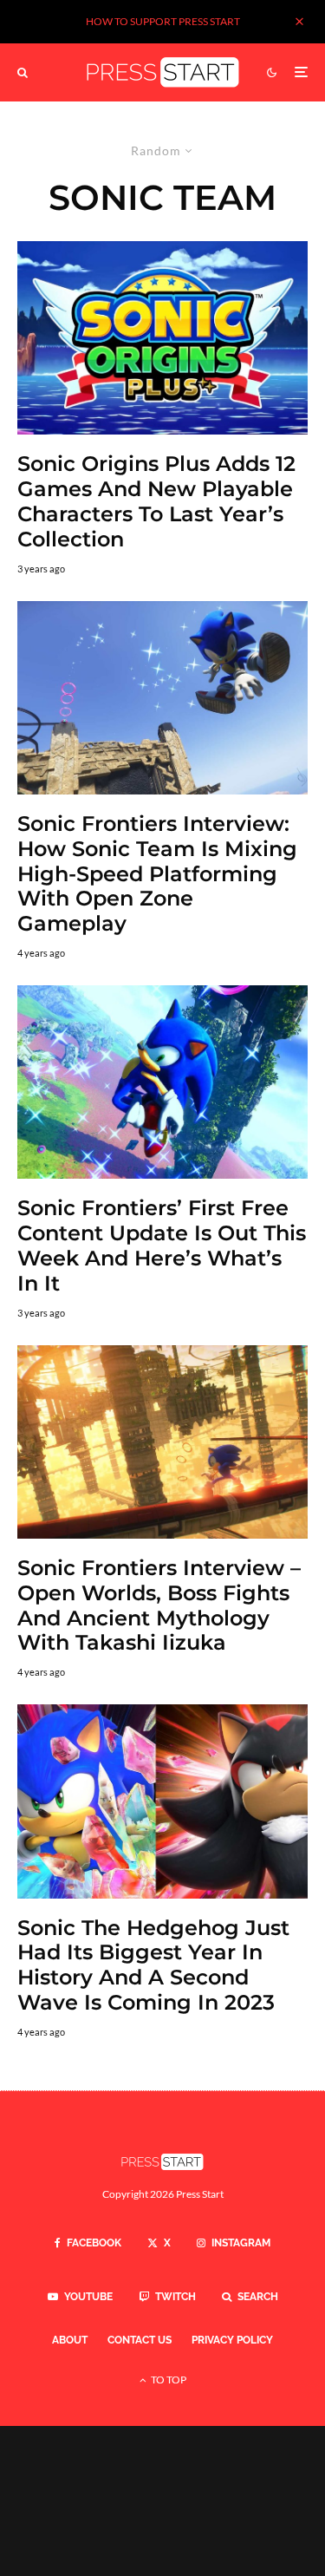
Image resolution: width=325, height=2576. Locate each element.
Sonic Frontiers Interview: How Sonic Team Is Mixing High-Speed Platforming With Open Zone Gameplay (157, 874)
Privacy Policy (232, 2340)
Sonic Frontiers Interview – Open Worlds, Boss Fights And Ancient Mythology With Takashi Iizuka (159, 1605)
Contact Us (140, 2340)
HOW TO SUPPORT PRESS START (163, 21)
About (70, 2340)
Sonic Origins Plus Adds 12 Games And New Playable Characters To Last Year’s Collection (156, 501)
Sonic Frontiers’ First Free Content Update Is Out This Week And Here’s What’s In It (162, 1246)
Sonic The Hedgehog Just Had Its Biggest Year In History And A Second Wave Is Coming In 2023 (153, 1965)
